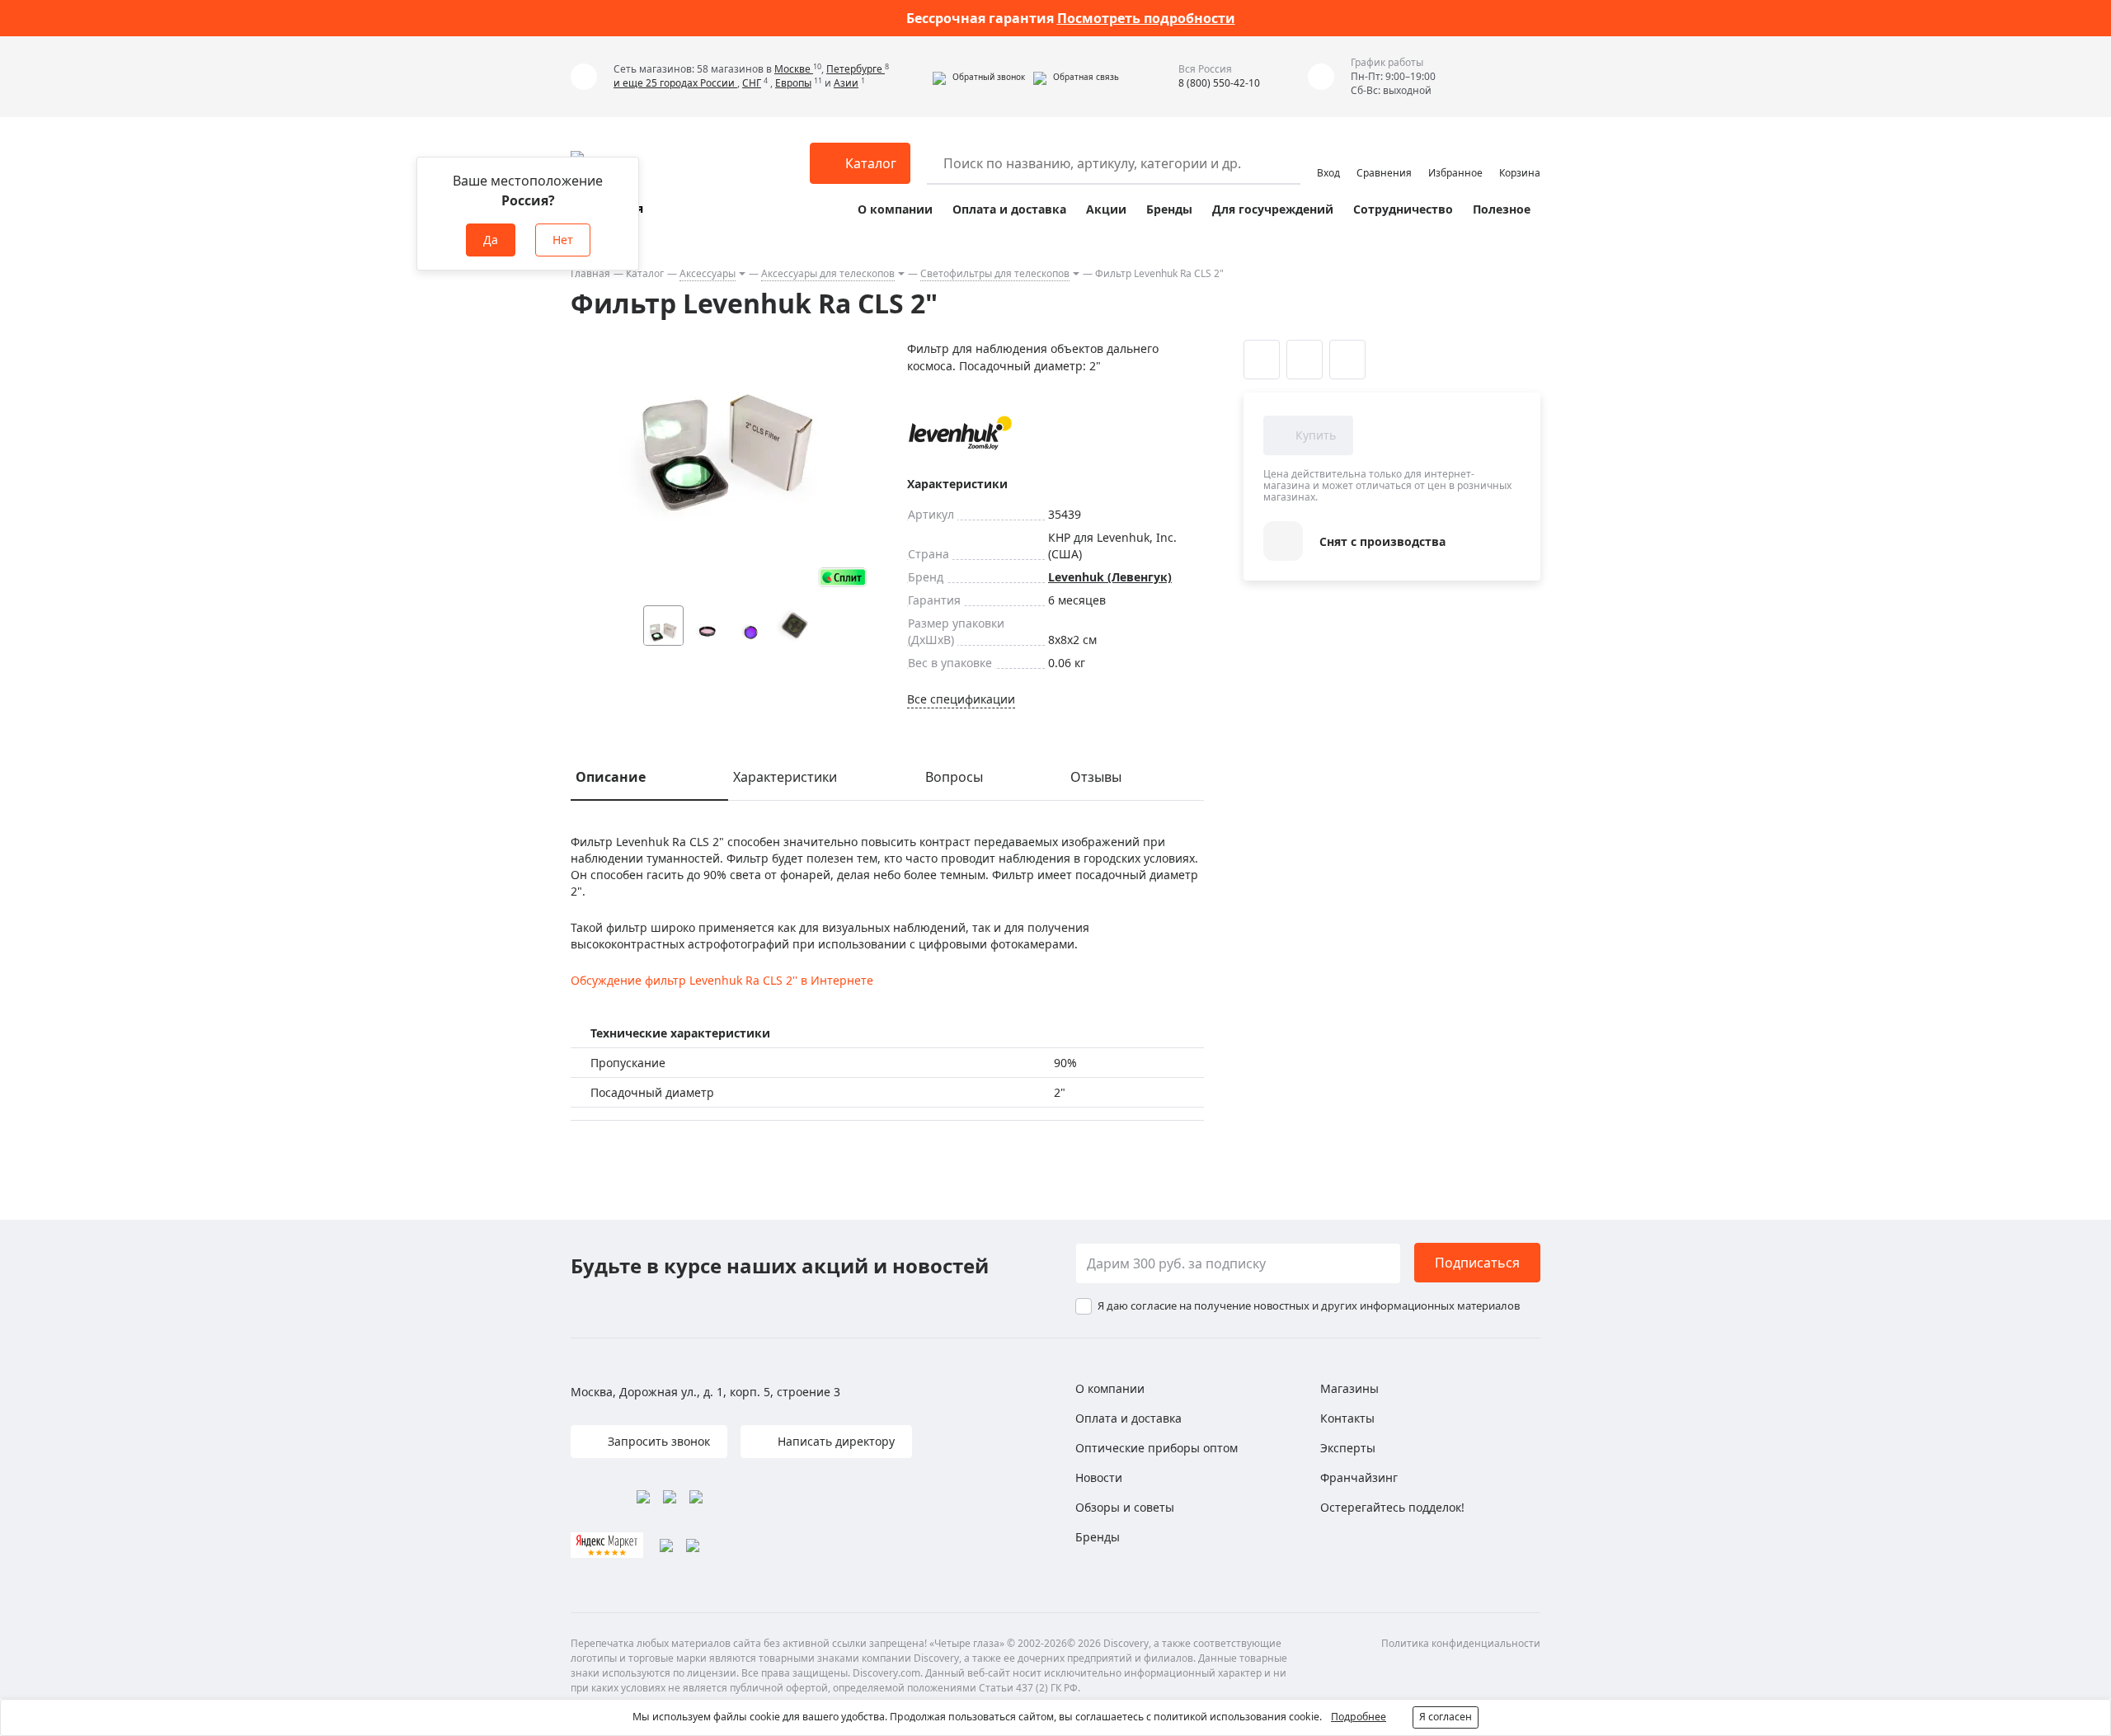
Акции (1106, 209)
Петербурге (856, 69)
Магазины (1349, 1388)
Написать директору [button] (835, 1441)
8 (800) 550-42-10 (1219, 83)
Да (491, 240)
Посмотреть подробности (1146, 18)
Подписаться (1477, 1263)
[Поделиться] (1347, 360)
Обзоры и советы (1125, 1507)
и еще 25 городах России (675, 83)
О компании (895, 209)
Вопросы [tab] (954, 777)
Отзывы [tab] (1096, 777)
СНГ (752, 83)
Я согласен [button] (1446, 1717)
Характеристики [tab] (785, 777)
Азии (846, 83)
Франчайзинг (1359, 1477)
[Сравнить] (1305, 360)
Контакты (1347, 1418)
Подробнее (1359, 1717)
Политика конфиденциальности (1461, 1643)
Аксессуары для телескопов (828, 273)
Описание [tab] (611, 777)
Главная (590, 273)
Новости (1099, 1477)
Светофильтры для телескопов (995, 273)
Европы (793, 83)
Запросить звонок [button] (657, 1441)
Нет (563, 240)
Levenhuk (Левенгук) (1110, 577)
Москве (794, 69)
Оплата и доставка (1009, 209)
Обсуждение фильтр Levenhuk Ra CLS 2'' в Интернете (722, 980)
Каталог (645, 273)
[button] (979, 77)
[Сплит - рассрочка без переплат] (843, 577)
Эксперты (1348, 1448)
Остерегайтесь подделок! (1392, 1507)
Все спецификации (961, 699)
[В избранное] (1262, 360)
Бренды (1169, 209)
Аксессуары (708, 273)
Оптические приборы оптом (1157, 1448)
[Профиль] (1328, 156)
